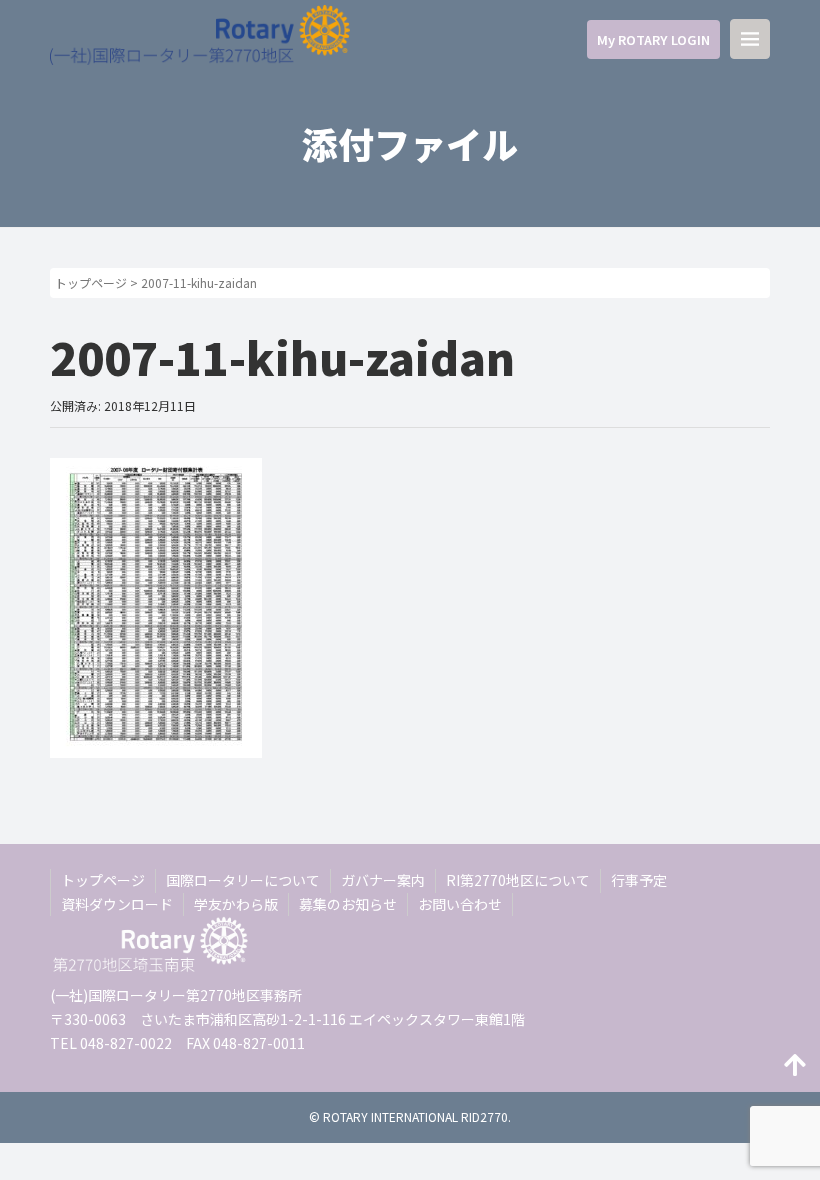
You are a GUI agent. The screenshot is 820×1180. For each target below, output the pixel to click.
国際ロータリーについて (243, 880)
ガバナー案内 (383, 880)
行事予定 (639, 880)
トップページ (91, 282)
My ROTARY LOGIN (653, 39)
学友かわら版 (236, 904)
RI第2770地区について (518, 880)
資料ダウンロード (117, 904)
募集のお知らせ (348, 904)
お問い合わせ (460, 904)
